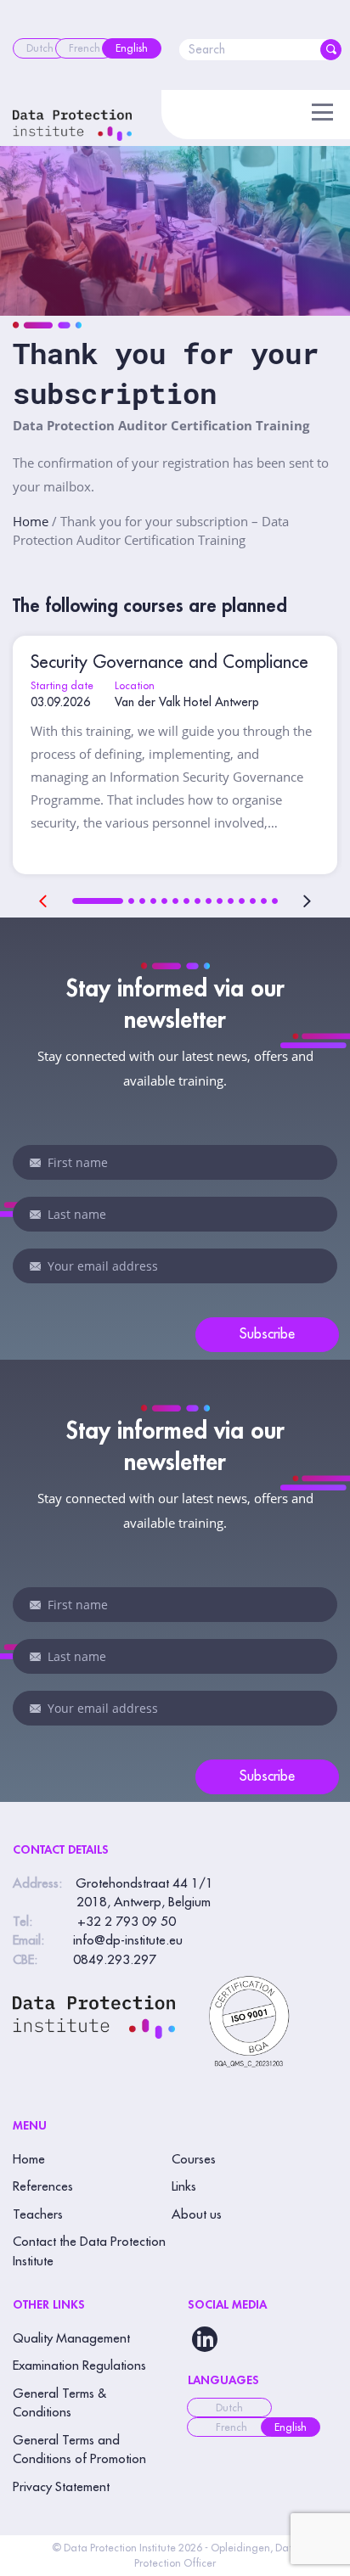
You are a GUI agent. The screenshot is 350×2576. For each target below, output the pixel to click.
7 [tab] (186, 901)
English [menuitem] (291, 2427)
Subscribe (267, 1334)
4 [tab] (153, 901)
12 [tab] (242, 901)
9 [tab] (209, 901)
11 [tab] (231, 901)
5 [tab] (164, 901)
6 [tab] (175, 901)
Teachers (38, 2215)
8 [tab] (198, 901)
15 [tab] (275, 901)
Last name (36, 1215)
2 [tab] (131, 901)
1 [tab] (98, 901)
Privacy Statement (61, 2487)
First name (36, 1163)
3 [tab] (142, 901)
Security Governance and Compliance (169, 662)
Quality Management (71, 2339)
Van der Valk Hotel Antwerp (187, 702)
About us (197, 2215)
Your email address (36, 1266)
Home (31, 521)
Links (184, 2187)
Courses (194, 2160)
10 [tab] (220, 901)
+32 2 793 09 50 (127, 1922)
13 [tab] (253, 901)
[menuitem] (40, 48)
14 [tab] (264, 901)
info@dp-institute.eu (128, 1941)
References (43, 2187)
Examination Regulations (79, 2366)
